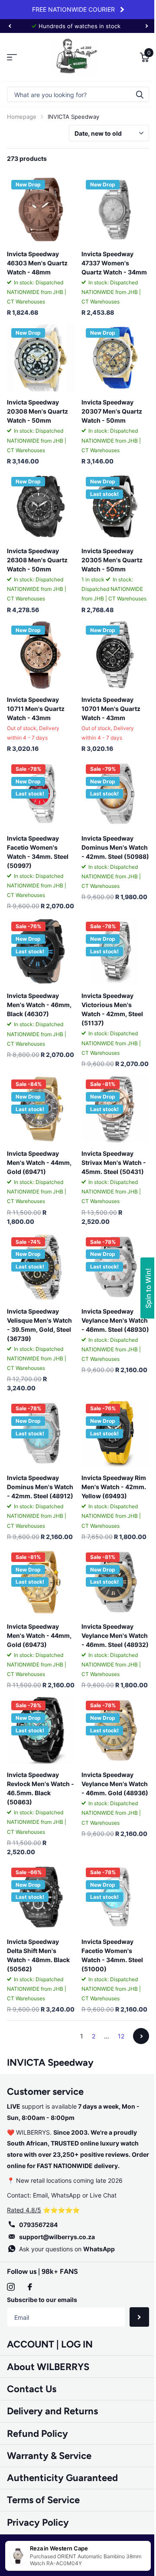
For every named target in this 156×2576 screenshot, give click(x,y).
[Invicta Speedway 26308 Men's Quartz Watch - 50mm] (41, 506)
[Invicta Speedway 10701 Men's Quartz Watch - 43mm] (115, 655)
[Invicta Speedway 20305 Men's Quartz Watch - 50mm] (115, 506)
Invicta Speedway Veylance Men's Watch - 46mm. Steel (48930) (115, 1320)
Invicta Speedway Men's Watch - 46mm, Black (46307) (39, 1005)
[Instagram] (11, 2287)
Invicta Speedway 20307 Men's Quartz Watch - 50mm (112, 411)
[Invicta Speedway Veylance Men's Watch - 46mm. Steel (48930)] (115, 1267)
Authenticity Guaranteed (62, 2478)
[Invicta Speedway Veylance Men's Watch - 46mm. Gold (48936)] (115, 1730)
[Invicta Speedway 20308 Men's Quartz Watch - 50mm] (41, 358)
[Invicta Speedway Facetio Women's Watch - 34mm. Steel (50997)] (41, 794)
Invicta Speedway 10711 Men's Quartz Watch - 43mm (36, 709)
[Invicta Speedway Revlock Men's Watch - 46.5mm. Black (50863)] (41, 1730)
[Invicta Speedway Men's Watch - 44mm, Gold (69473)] (41, 1582)
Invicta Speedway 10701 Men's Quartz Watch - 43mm (111, 709)
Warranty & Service (49, 2456)
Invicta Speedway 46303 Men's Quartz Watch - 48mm (37, 263)
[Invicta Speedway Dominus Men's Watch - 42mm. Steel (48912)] (41, 1433)
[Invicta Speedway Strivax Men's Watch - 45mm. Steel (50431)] (115, 1109)
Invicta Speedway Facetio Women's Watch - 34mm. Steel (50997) (38, 852)
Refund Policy (37, 2434)
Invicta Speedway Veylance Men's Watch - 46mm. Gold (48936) (115, 1784)
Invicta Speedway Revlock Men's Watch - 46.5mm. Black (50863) (41, 1788)
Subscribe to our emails (42, 2300)
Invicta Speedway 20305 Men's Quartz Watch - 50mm (112, 560)
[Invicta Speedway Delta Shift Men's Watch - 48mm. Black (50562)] (41, 1897)
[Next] (122, 10)
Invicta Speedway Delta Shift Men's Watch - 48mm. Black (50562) (38, 1955)
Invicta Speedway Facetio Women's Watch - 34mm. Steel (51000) (112, 1955)
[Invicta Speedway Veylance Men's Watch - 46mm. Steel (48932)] (115, 1582)
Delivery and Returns (52, 2411)
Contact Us (32, 2389)
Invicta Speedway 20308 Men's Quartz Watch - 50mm (37, 411)
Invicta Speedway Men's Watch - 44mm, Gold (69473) (39, 1635)
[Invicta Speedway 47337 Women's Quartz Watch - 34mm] (115, 209)
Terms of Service (43, 2500)
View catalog (12, 57)
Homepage (22, 117)
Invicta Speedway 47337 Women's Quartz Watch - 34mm (114, 263)
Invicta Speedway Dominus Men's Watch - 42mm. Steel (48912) (40, 1487)
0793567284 (38, 2225)
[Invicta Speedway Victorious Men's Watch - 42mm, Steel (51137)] (115, 951)
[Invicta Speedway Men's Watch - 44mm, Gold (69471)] (41, 1109)
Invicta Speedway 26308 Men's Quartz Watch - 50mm (37, 560)
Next (141, 2036)
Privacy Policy (38, 2522)
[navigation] (10, 26)
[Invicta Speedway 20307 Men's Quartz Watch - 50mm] (115, 358)
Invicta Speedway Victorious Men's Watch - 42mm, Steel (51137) (112, 1009)
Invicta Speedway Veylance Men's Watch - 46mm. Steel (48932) (115, 1635)
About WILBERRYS (48, 2367)
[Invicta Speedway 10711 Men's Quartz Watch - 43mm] (41, 655)
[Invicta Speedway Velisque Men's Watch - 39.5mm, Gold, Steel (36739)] (41, 1267)
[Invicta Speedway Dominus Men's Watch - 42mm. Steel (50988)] (115, 794)
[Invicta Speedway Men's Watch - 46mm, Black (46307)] (41, 951)
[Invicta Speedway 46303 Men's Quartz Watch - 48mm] (41, 209)
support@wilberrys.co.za (57, 2237)
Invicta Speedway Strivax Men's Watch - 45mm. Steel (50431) (114, 1162)
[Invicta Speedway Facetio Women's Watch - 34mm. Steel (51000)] (115, 1897)
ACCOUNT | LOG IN (50, 2344)
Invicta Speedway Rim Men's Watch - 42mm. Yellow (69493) (114, 1487)
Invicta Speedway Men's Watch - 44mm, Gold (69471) (39, 1162)
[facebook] (30, 2287)
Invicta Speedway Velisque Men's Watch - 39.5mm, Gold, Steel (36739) (39, 1325)
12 (121, 2036)
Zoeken (140, 94)
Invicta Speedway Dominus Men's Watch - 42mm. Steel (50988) (115, 847)
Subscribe (139, 2317)
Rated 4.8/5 (24, 2210)
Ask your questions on (67, 2249)
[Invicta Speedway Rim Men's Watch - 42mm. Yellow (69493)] (115, 1433)
